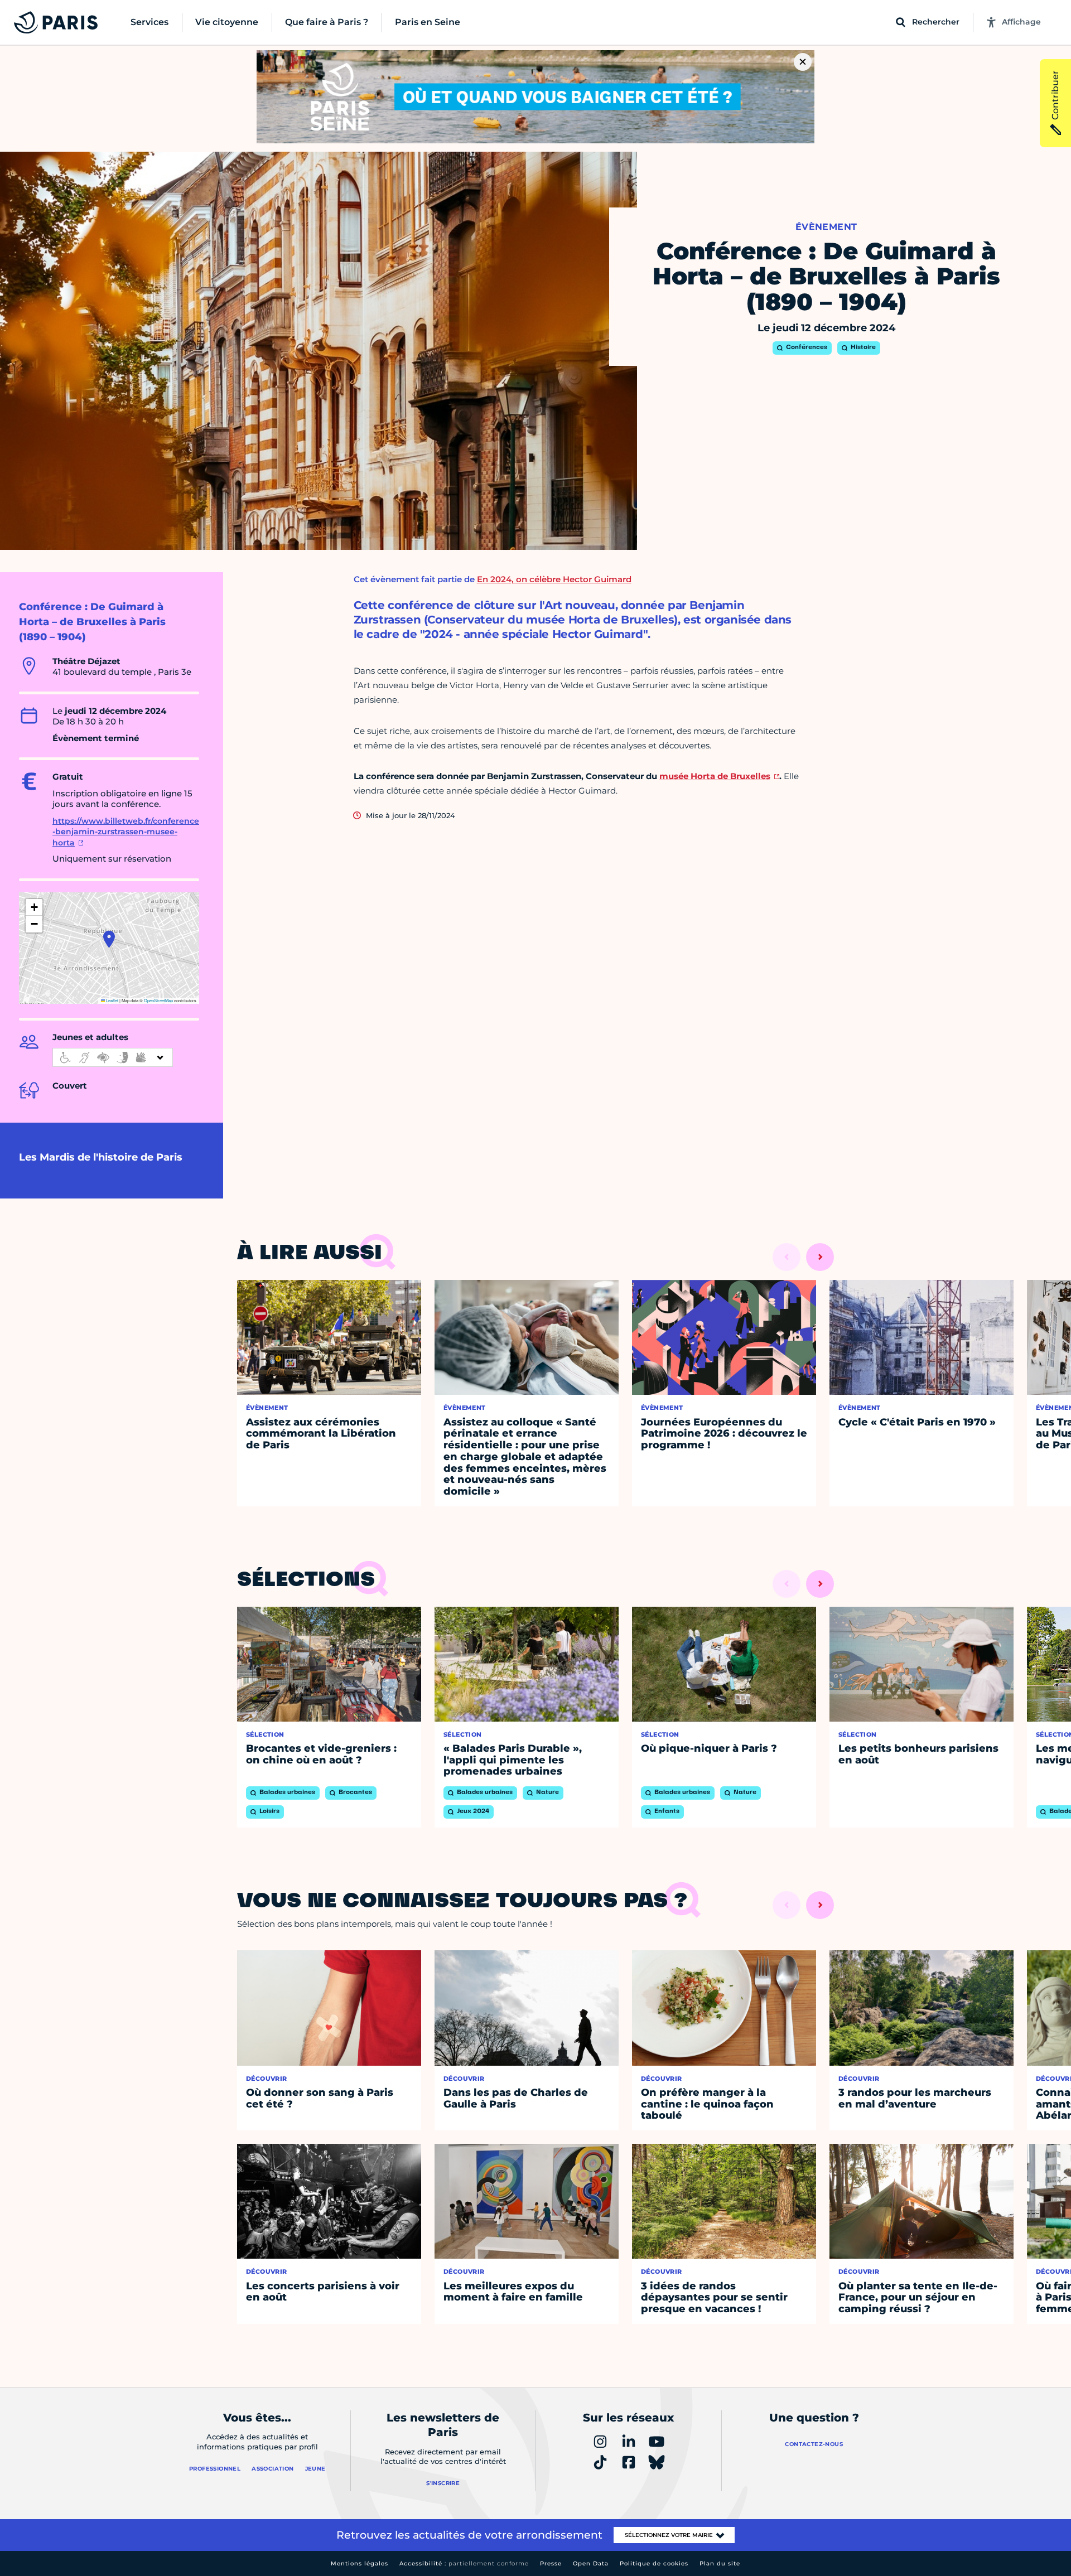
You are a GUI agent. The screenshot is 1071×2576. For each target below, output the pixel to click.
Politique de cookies (654, 2563)
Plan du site (720, 2563)
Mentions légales (360, 2563)
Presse (551, 2563)
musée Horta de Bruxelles (715, 776)
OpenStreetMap (158, 1000)
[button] (109, 939)
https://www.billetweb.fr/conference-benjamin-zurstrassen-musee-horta (126, 832)
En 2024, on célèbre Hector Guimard (554, 579)
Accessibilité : (464, 2563)
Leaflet (112, 1000)
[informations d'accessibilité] (113, 1057)
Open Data (591, 2563)
